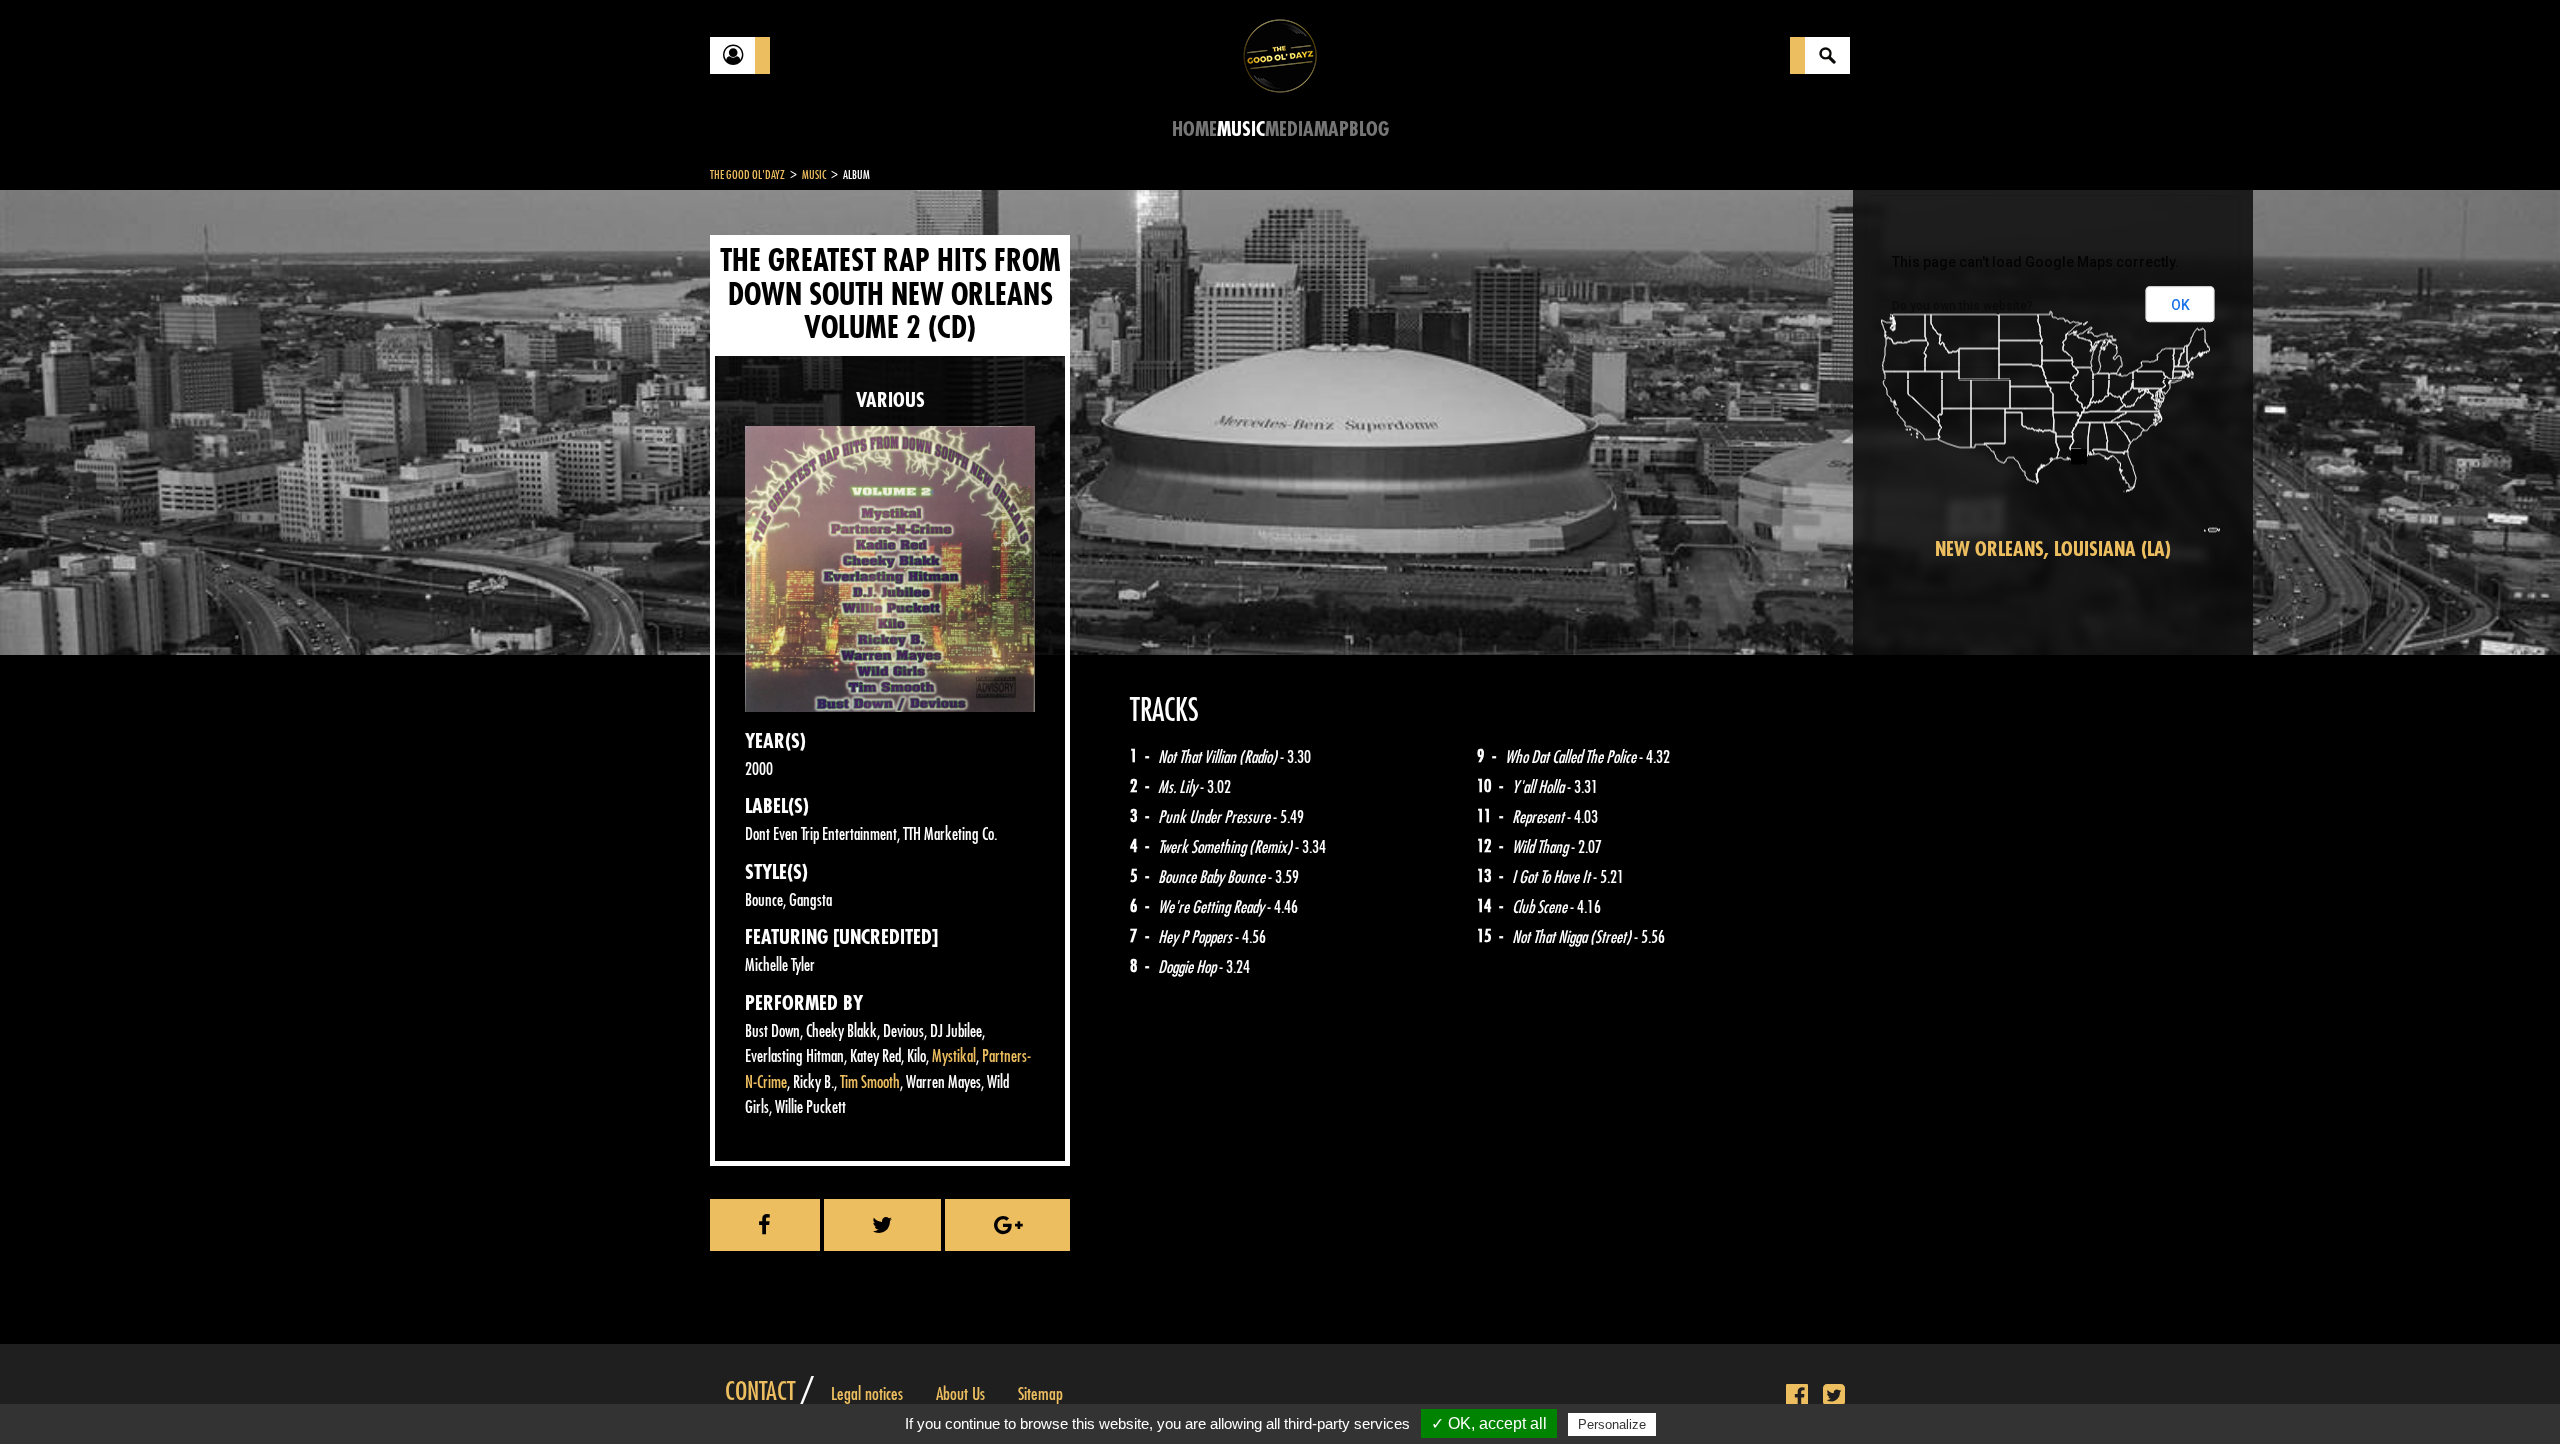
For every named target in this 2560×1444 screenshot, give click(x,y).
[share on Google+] (1007, 1225)
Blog (1369, 129)
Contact (760, 1392)
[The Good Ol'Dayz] (1280, 54)
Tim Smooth (870, 1082)
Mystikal (954, 1056)
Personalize (1612, 1424)
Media (1289, 129)
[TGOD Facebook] (1797, 1396)
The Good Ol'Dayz (747, 175)
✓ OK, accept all (1489, 1423)
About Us (960, 1394)
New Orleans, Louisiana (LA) (2053, 549)
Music (1241, 129)
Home (1194, 129)
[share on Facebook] (765, 1225)
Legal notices (867, 1394)
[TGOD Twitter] (1834, 1396)
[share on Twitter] (883, 1225)
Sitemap (1040, 1394)
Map (1331, 129)
